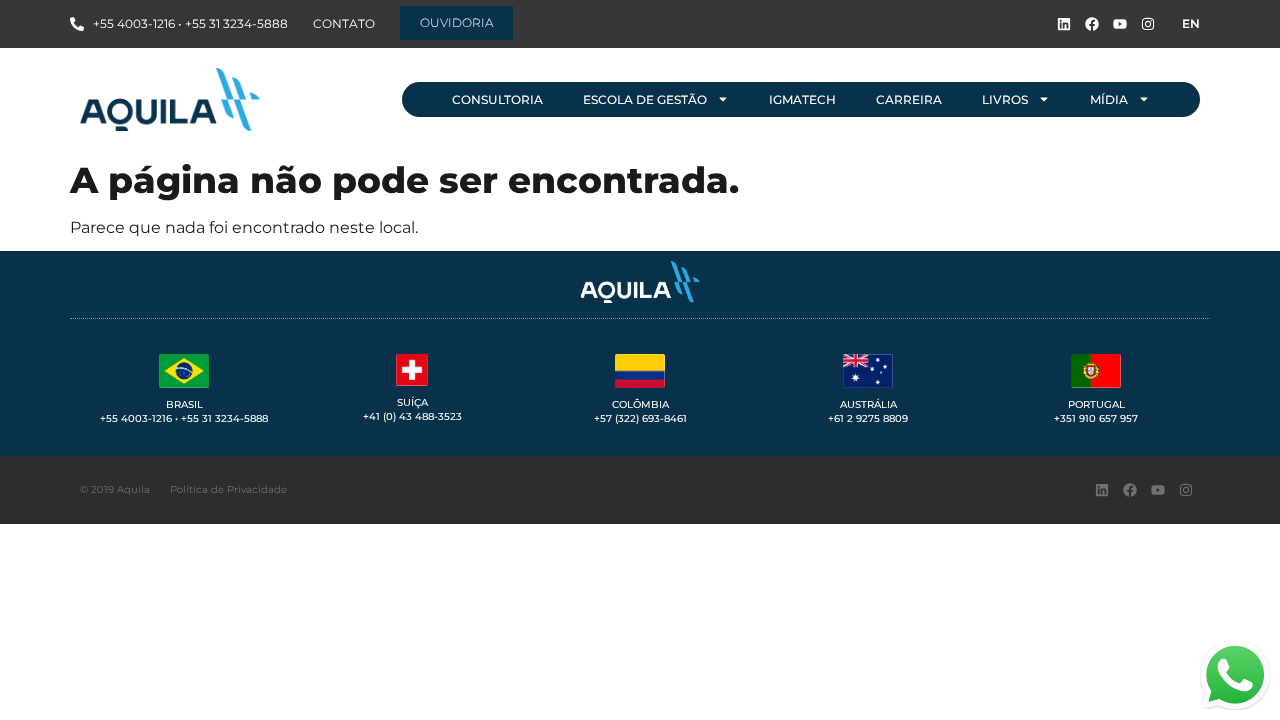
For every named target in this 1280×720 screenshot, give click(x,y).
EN (1191, 23)
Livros (1005, 99)
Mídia (1109, 99)
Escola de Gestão (645, 99)
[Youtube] (1120, 24)
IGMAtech (802, 99)
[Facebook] (1092, 24)
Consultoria (497, 99)
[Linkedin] (1064, 24)
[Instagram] (1148, 24)
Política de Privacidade (228, 489)
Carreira (909, 99)
